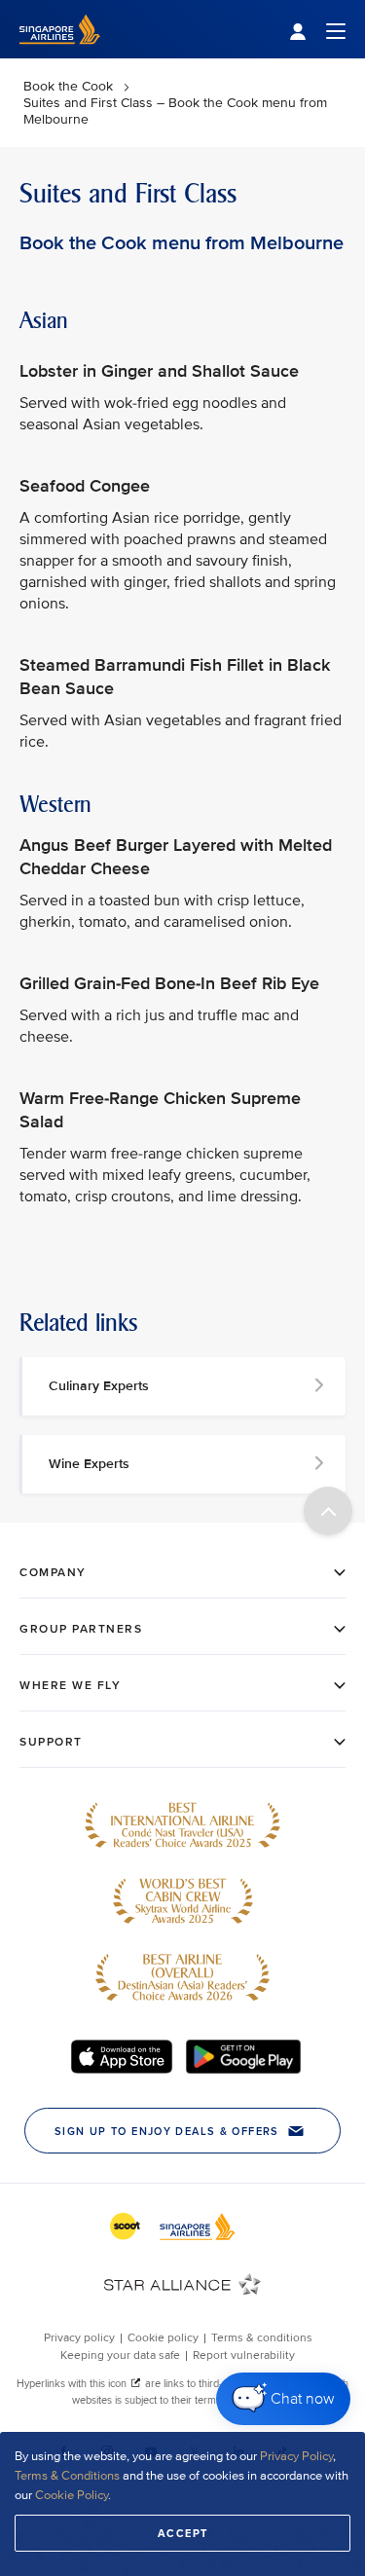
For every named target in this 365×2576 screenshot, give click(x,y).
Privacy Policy (296, 2456)
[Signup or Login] (317, 30)
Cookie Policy (72, 2495)
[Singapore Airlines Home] (60, 54)
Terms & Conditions (67, 2476)
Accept (183, 2533)
